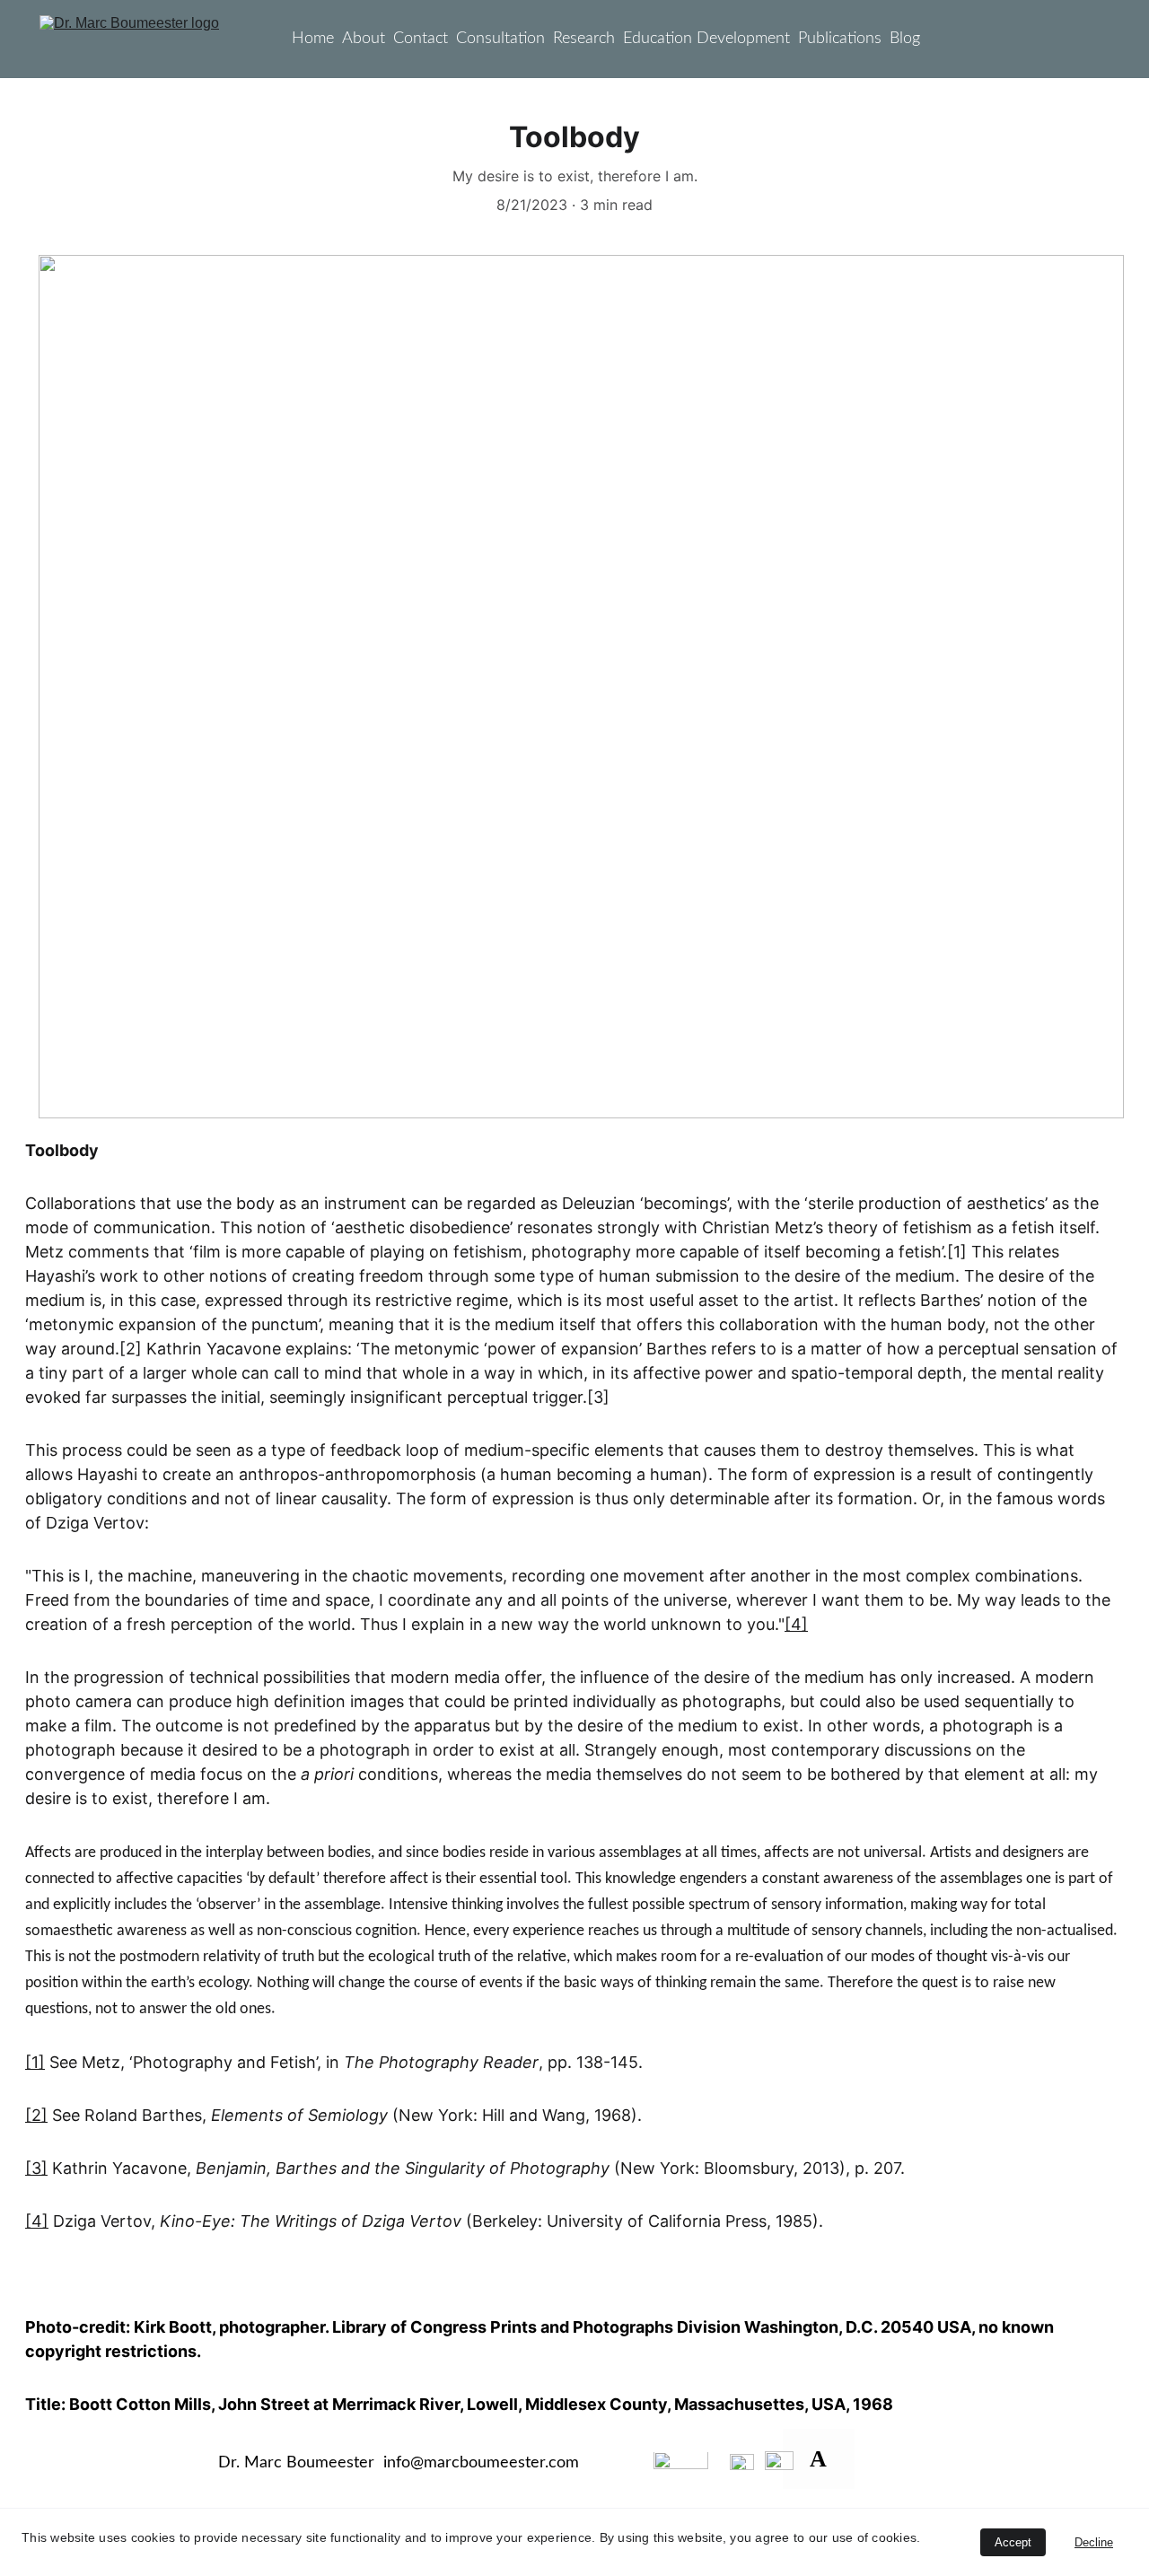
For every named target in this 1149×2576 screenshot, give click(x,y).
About (364, 39)
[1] (35, 2062)
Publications (840, 39)
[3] (36, 2168)
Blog (905, 39)
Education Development (706, 39)
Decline (1094, 2542)
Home (313, 39)
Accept (1013, 2542)
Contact (421, 39)
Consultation (500, 39)
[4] (796, 1624)
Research (584, 39)
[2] (36, 2115)
